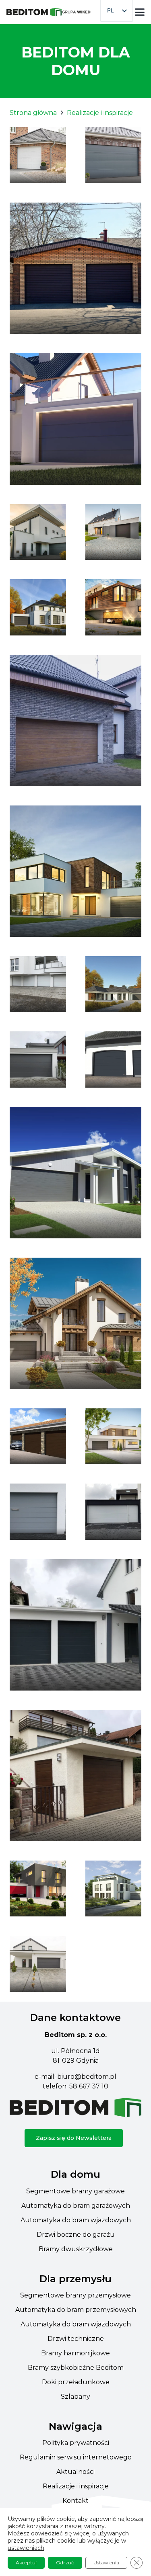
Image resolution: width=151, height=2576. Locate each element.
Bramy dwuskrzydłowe (76, 2249)
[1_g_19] (75, 720)
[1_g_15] (38, 607)
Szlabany (75, 2397)
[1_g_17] (114, 607)
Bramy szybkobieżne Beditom (76, 2368)
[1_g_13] (114, 532)
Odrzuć (65, 2563)
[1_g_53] (114, 1512)
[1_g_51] (38, 984)
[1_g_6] (114, 1889)
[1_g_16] (38, 1889)
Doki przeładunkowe (76, 2382)
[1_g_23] (114, 1060)
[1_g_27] (75, 1323)
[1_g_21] (75, 871)
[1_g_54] (38, 1060)
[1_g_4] (38, 155)
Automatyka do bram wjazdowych (76, 2220)
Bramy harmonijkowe (75, 2353)
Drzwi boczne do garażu (76, 2235)
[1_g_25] (75, 1173)
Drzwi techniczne (76, 2339)
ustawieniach (26, 2548)
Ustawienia (106, 2563)
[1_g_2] (38, 1964)
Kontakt (75, 2501)
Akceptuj (26, 2563)
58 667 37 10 (89, 2086)
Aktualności (75, 2472)
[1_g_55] (75, 1625)
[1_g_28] (38, 1437)
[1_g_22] (114, 984)
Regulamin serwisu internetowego (76, 2457)
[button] (140, 12)
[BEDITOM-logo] (34, 12)
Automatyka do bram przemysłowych (76, 2310)
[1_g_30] (114, 1437)
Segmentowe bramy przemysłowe (75, 2295)
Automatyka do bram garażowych (76, 2206)
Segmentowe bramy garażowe (75, 2191)
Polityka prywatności (76, 2443)
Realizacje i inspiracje (76, 2486)
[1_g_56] (75, 1776)
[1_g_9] (75, 419)
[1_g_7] (114, 155)
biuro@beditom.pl (87, 2077)
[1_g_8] (75, 268)
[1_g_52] (38, 1512)
